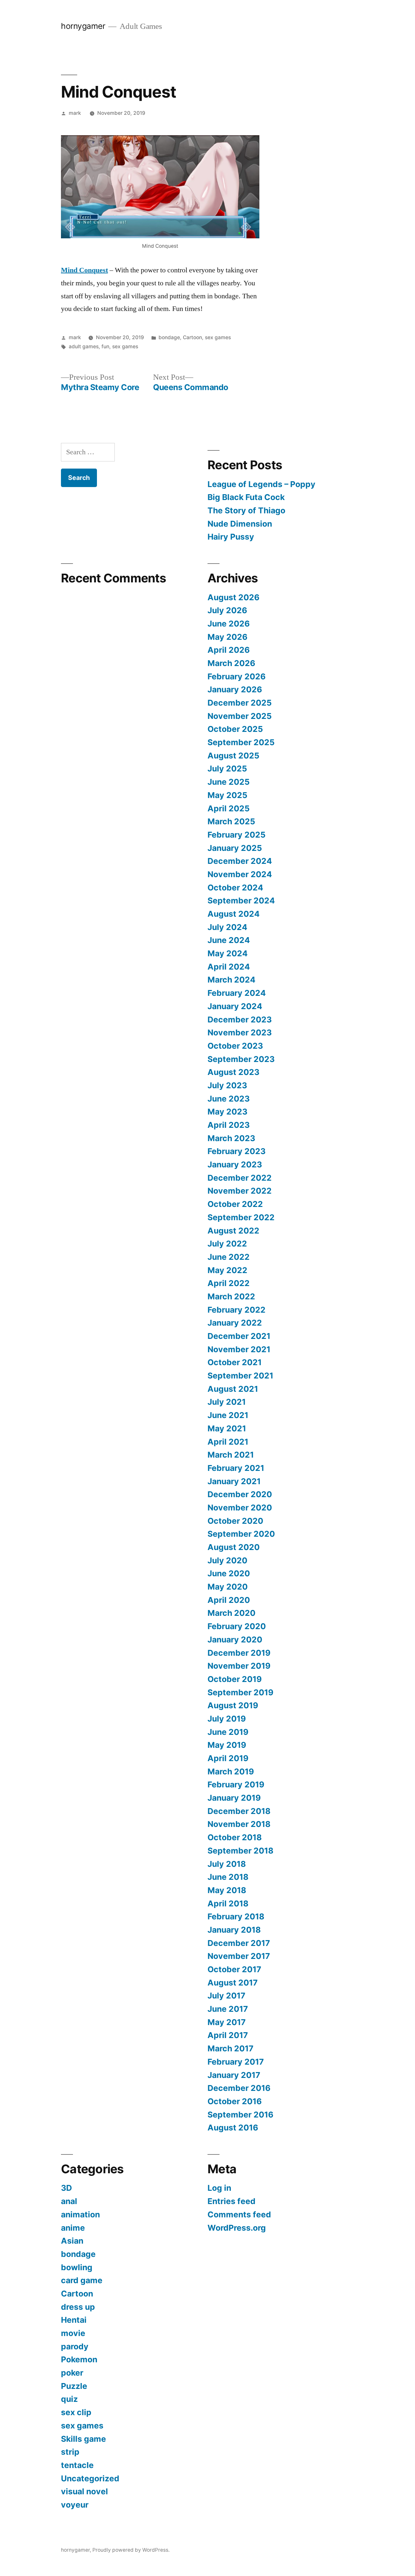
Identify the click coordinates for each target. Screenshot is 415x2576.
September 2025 (241, 742)
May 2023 (227, 1112)
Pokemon (79, 2359)
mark (75, 113)
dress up (78, 2307)
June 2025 (229, 782)
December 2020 (240, 1494)
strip (70, 2452)
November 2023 (240, 1032)
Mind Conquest (84, 270)
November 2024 (240, 874)
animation (80, 2214)
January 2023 (235, 1164)
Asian (72, 2241)
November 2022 (240, 1191)
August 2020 (234, 1547)
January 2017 (234, 2075)
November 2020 (240, 1508)
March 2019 (231, 1771)
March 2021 (231, 1455)
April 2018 (228, 1903)
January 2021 (234, 1481)
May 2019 (227, 1745)
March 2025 (231, 821)
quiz (69, 2399)
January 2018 (234, 1930)
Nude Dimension (240, 524)
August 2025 (233, 756)
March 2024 (231, 980)
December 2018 (239, 1811)
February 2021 (236, 1468)
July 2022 (227, 1244)
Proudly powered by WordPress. (131, 2550)
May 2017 (227, 2022)
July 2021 (227, 1402)
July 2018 (227, 1864)
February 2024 (237, 993)
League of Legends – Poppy (262, 484)
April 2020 (229, 1600)
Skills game (83, 2439)
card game (82, 2280)
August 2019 (233, 1705)
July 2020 (227, 1560)
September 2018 (240, 1851)
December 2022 (240, 1178)
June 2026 (229, 624)
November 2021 (239, 1349)
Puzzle (74, 2386)
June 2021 (228, 1415)
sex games (218, 337)
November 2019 (239, 1666)
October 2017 (234, 1969)
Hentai (74, 2320)
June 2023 (229, 1099)
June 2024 (229, 940)
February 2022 (237, 1310)
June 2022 (229, 1257)
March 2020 (231, 1613)
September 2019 (240, 1692)
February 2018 (236, 1916)
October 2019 (235, 1679)
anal (69, 2201)
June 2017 (228, 2009)
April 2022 (229, 1283)
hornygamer (83, 26)
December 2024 (240, 861)
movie (73, 2333)
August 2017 (233, 1983)
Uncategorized (90, 2478)
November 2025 (240, 716)
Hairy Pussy (231, 537)
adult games (84, 346)
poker (72, 2373)
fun (105, 346)
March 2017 (231, 2048)
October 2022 (235, 1204)
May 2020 (228, 1587)
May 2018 (227, 1890)
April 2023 (229, 1125)
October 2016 (235, 2101)
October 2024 (235, 888)
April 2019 (228, 1758)
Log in (219, 2188)
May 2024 (228, 953)
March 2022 (231, 1296)
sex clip (76, 2412)
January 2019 (234, 1798)
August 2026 (233, 597)
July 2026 (227, 610)
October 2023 (235, 1046)
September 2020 (241, 1534)
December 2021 (239, 1336)
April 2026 (229, 650)
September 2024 (241, 900)
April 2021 (228, 1442)
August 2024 (234, 914)
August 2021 (233, 1389)
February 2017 (236, 2062)
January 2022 (235, 1323)
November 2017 (239, 1956)
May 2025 (227, 795)
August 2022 (233, 1231)
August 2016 (233, 2128)
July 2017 (226, 1996)
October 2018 (235, 1837)
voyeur (75, 2505)
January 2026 (235, 689)
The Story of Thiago (246, 510)
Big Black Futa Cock (246, 497)
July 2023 (227, 1085)
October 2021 (235, 1362)
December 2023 (240, 1020)
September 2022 (241, 1217)
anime (73, 2228)
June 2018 (228, 1877)
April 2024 (229, 967)
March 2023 (231, 1138)
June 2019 (228, 1732)
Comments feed (239, 2214)
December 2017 (239, 1943)
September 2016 (240, 2115)
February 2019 (236, 1784)
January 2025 (235, 848)
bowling (77, 2267)
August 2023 (233, 1072)
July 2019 (227, 1719)
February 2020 (237, 1626)
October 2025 (235, 729)
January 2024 (235, 1006)
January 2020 (235, 1640)
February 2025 (237, 835)
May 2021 (227, 1428)
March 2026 (231, 663)
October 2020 (235, 1521)
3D (66, 2188)
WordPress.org (237, 2228)
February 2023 (237, 1151)
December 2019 (239, 1653)
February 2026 (237, 676)
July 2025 (227, 769)
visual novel (84, 2491)
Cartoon (192, 337)
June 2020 (229, 1573)
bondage (169, 337)
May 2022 (227, 1270)
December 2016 (239, 2088)
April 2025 (229, 808)
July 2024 (227, 927)
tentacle (77, 2465)
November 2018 (239, 1824)
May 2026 (227, 637)
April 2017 (228, 2035)
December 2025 (240, 703)
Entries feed (231, 2201)
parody (75, 2346)
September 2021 (240, 1376)
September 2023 (241, 1059)
